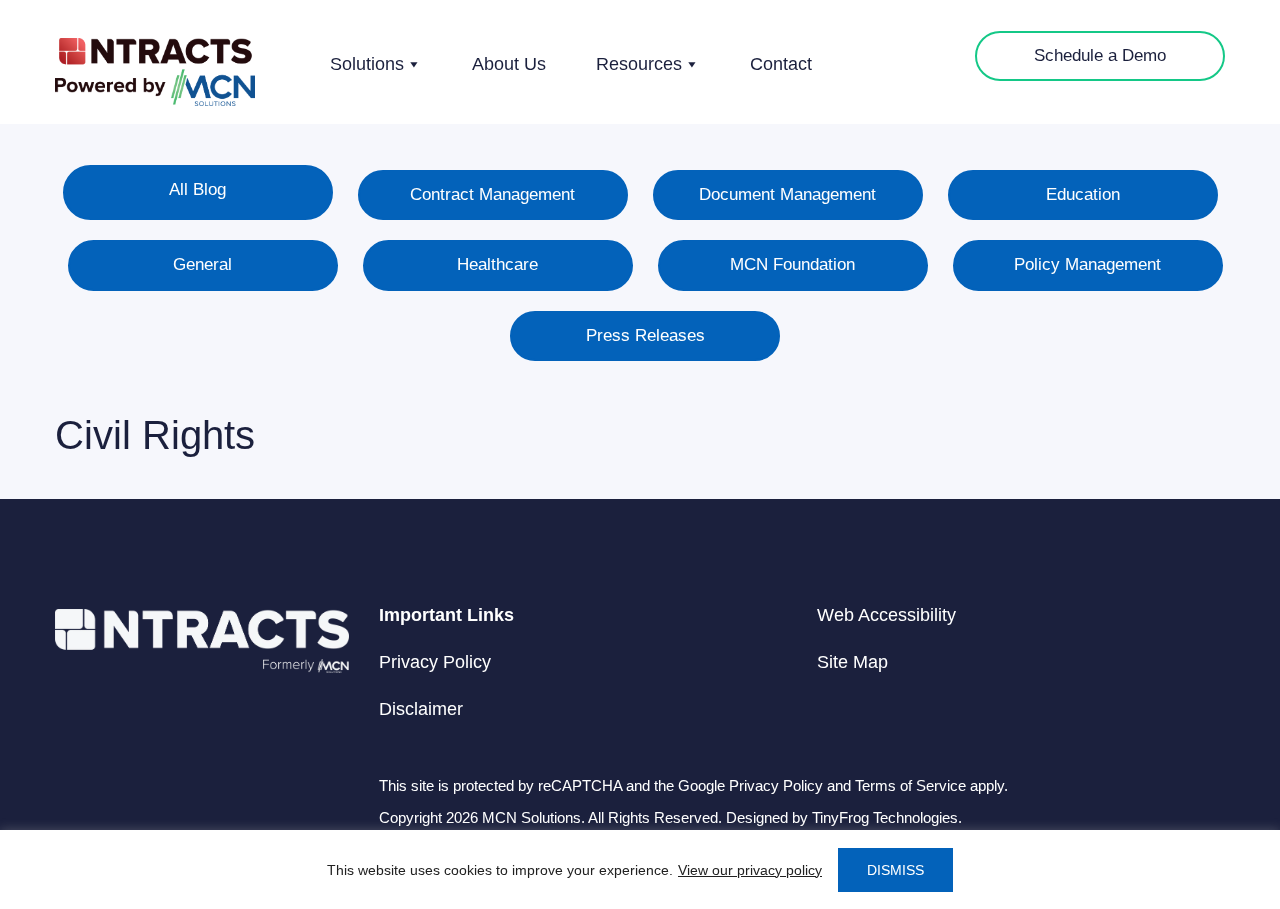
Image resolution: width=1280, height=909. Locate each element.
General (202, 264)
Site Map (852, 662)
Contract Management (492, 194)
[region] (640, 869)
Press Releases (645, 335)
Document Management (787, 194)
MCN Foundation (792, 264)
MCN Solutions (155, 72)
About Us (509, 64)
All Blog (197, 189)
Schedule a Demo (1100, 55)
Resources (639, 64)
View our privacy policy (750, 870)
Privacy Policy (435, 662)
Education (1083, 194)
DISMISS (895, 870)
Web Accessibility (886, 615)
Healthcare (497, 264)
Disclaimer (421, 709)
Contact (781, 64)
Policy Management (1087, 264)
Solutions (367, 64)
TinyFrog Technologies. (887, 817)
